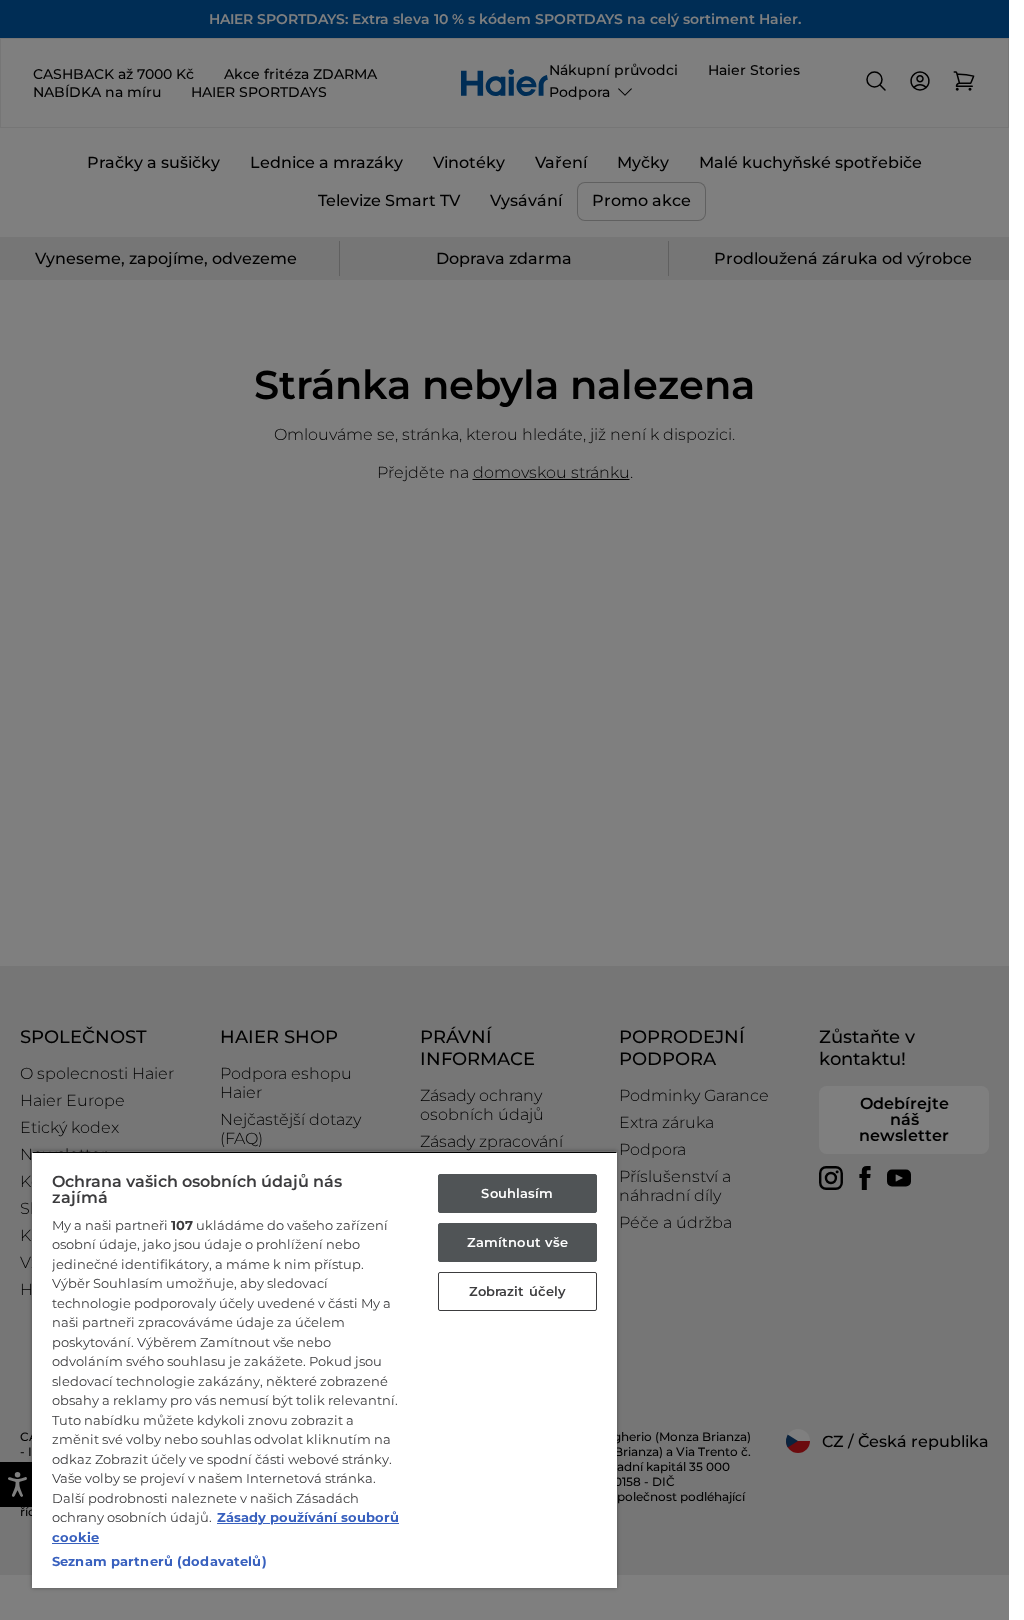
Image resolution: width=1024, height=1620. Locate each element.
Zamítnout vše (518, 1242)
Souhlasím (517, 1193)
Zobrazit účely (518, 1291)
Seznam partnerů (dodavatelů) (159, 1561)
